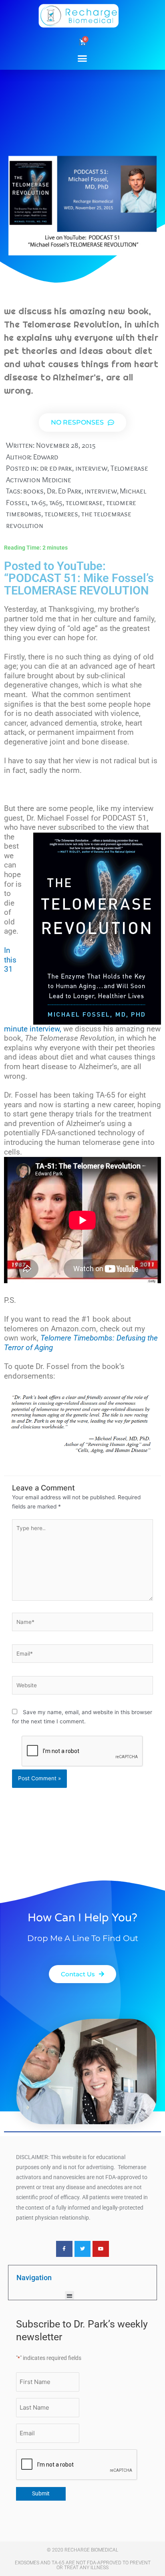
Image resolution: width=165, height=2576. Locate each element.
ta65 (56, 502)
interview (91, 468)
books (33, 491)
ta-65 (38, 502)
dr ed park (56, 468)
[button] (82, 58)
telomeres (61, 514)
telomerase (84, 502)
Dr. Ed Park (64, 491)
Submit (41, 2493)
